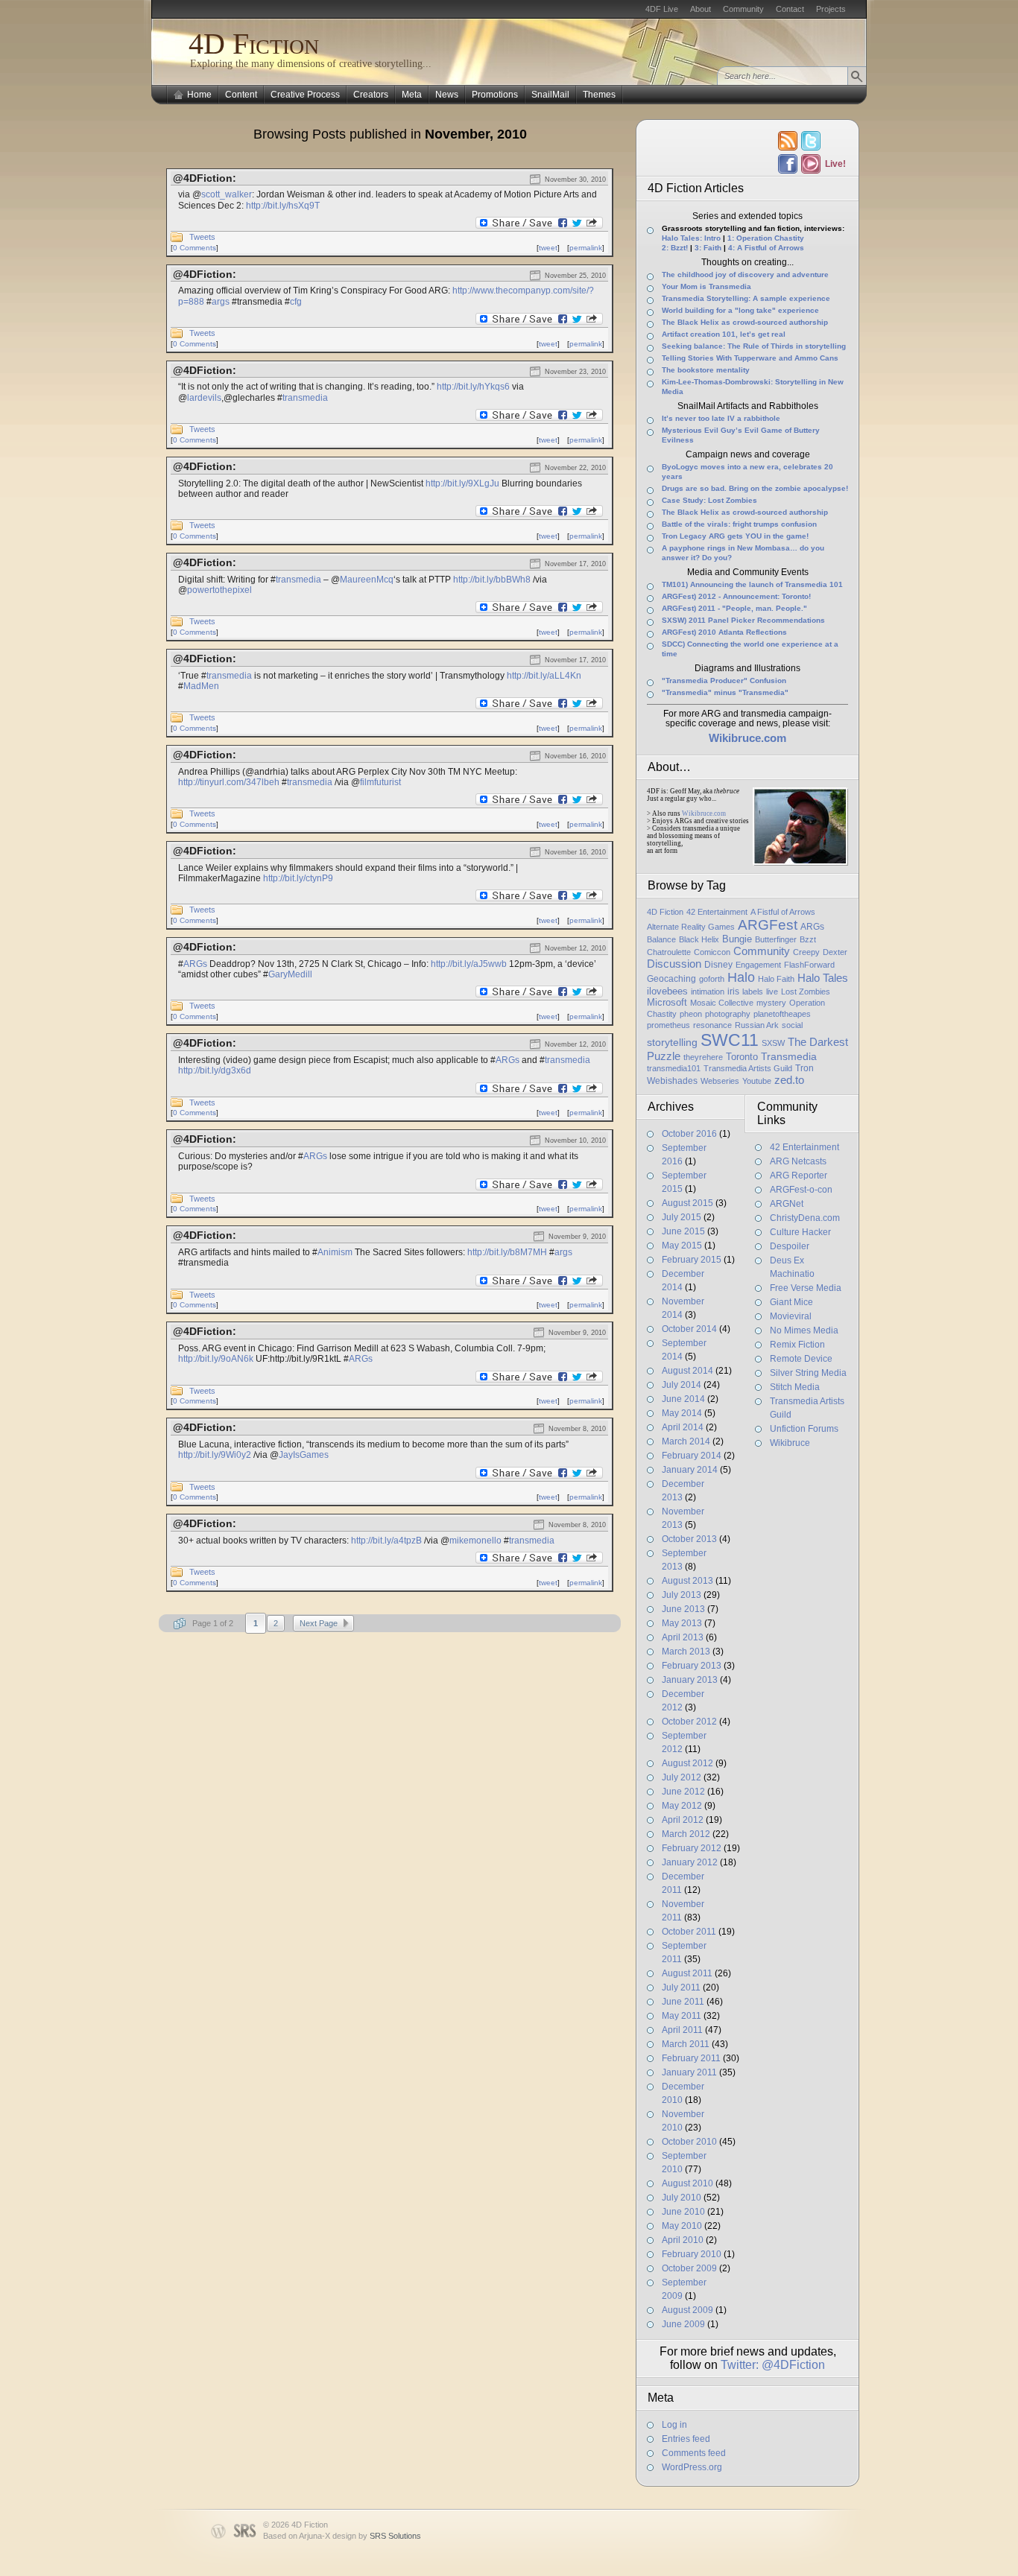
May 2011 (682, 2016)
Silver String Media (808, 1373)
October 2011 (689, 1932)
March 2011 (686, 2044)
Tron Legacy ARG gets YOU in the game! (735, 536)
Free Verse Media (806, 1288)
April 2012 (683, 1820)
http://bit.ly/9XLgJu (462, 483)
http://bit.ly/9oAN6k (216, 1359)
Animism (335, 1252)
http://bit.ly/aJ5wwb (469, 964)
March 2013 (686, 1652)
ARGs (195, 964)
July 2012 (682, 1777)
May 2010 (682, 2226)
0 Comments (195, 248)
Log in (674, 2425)
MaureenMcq (367, 580)
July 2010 (682, 2198)
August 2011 (687, 1973)
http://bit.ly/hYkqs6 (473, 387)
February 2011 (691, 2058)
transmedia (305, 398)
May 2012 (682, 1806)
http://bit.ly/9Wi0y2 (215, 1455)
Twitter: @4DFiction (773, 2365)
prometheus (668, 1025)
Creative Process (305, 95)
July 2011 (681, 1987)
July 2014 (682, 1385)
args (221, 302)
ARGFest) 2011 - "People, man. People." (734, 608)
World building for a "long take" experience (740, 310)
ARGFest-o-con (801, 1190)
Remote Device (801, 1359)
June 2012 (683, 1792)
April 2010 (683, 2240)
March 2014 (686, 1441)
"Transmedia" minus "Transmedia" (725, 692)
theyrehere (703, 1057)
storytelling (672, 1042)
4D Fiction (254, 44)
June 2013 (683, 1609)
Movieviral (791, 1316)
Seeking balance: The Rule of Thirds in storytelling (754, 346)
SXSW (773, 1043)
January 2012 (690, 1862)
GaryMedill (290, 974)
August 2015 (687, 1203)
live (772, 992)
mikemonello (475, 1541)
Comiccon (712, 952)
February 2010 (692, 2254)
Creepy (806, 952)
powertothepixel (219, 590)
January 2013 (690, 1680)
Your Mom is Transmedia (706, 286)
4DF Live (662, 9)
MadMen (201, 686)
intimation (708, 992)
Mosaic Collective (722, 1003)
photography (728, 1014)
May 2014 (682, 1413)
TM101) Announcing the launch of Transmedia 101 (752, 584)
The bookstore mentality (706, 370)
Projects (831, 9)
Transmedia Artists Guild (748, 1068)
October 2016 (689, 1134)
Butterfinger (776, 939)
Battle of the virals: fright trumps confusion (739, 524)
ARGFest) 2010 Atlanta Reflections (724, 632)
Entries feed (686, 2439)
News (447, 95)
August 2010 (687, 2183)
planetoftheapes (782, 1014)
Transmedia (789, 1056)
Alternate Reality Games (691, 927)
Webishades (672, 1081)
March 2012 (686, 1834)
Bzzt (808, 939)
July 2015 (682, 1217)
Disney (718, 965)
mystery (771, 1003)
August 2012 (687, 1763)
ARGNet (787, 1204)
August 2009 (687, 2310)
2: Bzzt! (675, 248)
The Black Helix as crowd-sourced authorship (745, 322)
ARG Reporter (799, 1176)
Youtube (757, 1081)
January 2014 (690, 1470)
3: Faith (708, 248)
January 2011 (689, 2072)
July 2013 (682, 1595)
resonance (712, 1025)
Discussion (674, 964)
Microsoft (667, 1002)
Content (241, 95)
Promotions (495, 95)
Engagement (758, 965)
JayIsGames (304, 1455)
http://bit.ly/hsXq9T (283, 206)
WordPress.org (692, 2467)
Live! (835, 164)
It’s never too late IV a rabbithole (721, 418)
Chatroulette (669, 952)
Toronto (742, 1057)
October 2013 (689, 1539)
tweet (548, 248)
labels (753, 992)
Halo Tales (823, 978)
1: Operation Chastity (766, 238)
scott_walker (227, 194)
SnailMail (550, 95)
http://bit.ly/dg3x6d (215, 1070)
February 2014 (692, 1456)
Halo (741, 977)
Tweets (202, 237)
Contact (790, 9)
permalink (586, 248)
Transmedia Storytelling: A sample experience (746, 298)
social (792, 1025)
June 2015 (683, 1231)
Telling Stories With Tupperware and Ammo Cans (750, 358)
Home (199, 95)
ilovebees (667, 991)
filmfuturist (380, 782)
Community (743, 9)
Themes (599, 95)
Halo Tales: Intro (691, 238)
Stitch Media (795, 1387)
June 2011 (683, 2002)
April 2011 (682, 2030)
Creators (371, 95)
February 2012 (692, 1848)
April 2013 (683, 1637)
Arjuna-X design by (360, 2536)
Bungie (737, 939)
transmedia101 (674, 1068)
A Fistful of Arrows (783, 912)
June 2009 (683, 2324)
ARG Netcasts (798, 1161)
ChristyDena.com (805, 1218)
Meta (412, 95)
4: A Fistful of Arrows (766, 248)
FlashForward (809, 965)
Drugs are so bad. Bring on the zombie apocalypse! (755, 488)
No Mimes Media (804, 1330)
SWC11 (730, 1040)
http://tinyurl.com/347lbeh (229, 782)
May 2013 (682, 1623)
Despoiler (790, 1246)
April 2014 (683, 1427)
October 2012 (689, 1722)
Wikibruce (790, 1443)
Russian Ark (757, 1025)
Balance (661, 939)
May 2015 (682, 1246)
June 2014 (683, 1399)
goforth (712, 979)
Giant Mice (791, 1302)
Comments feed (694, 2453)
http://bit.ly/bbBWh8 (492, 580)
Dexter (835, 952)
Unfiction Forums (804, 1429)
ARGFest (768, 925)
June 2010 (683, 2212)
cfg (296, 302)
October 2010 (689, 2142)
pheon (691, 1014)
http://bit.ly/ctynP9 (298, 878)
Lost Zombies (806, 992)
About (701, 9)
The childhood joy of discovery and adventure (745, 275)
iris (733, 992)
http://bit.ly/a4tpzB (386, 1541)
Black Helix (699, 939)
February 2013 (692, 1666)
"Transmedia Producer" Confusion (724, 681)
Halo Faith (776, 979)
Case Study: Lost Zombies (709, 500)
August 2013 (687, 1581)
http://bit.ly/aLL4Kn (544, 676)
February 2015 (692, 1260)
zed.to (789, 1080)
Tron (804, 1068)
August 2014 (687, 1371)
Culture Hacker (800, 1232)
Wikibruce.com (704, 813)
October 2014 (689, 1329)
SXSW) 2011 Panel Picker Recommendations (743, 620)
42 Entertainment (717, 912)
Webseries (720, 1081)
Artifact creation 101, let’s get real (724, 334)
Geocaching (671, 979)
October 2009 (689, 2268)
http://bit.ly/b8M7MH (507, 1252)
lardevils (204, 398)
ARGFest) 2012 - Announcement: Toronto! (736, 596)
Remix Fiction (797, 1345)
